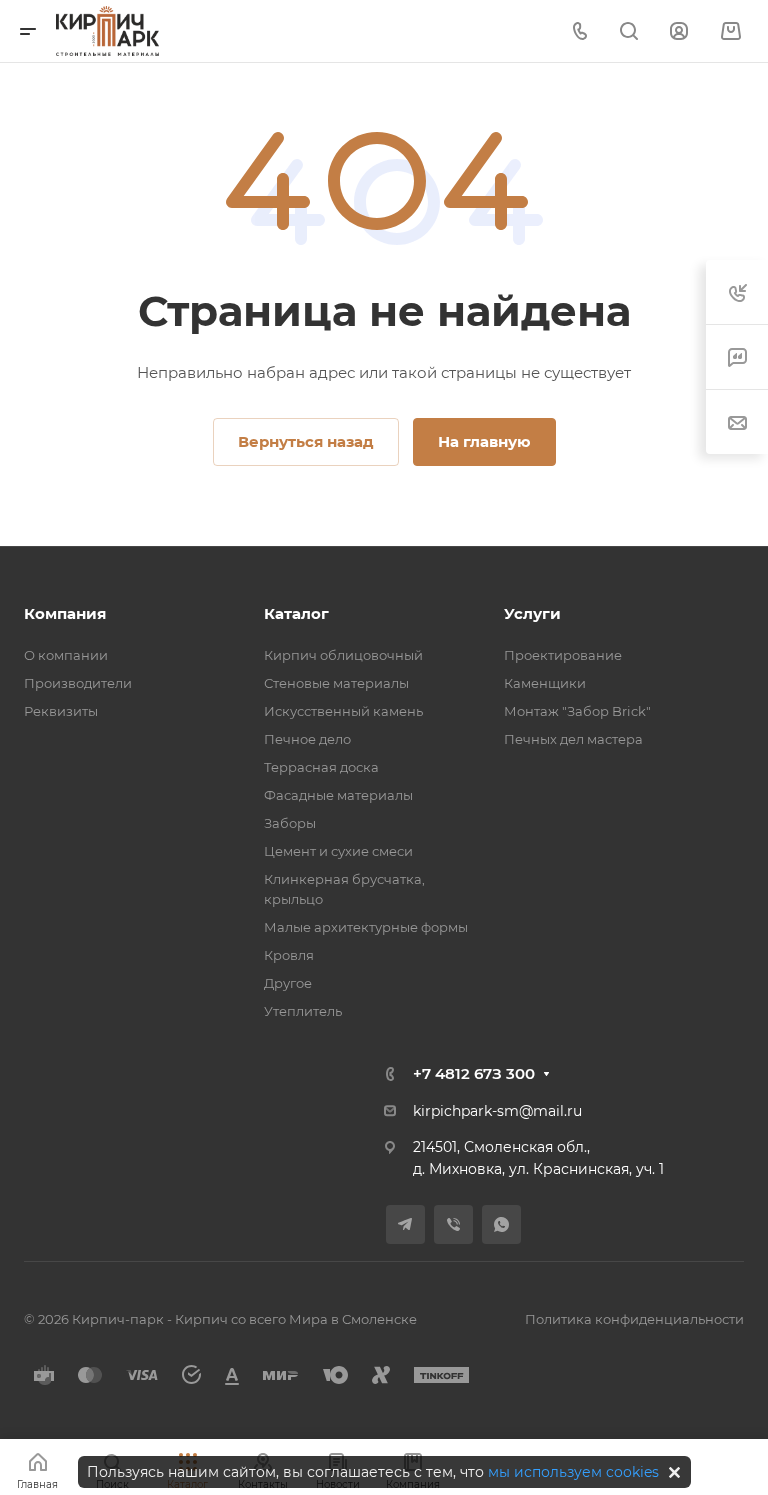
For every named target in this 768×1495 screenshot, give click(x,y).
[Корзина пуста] (730, 31)
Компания (65, 613)
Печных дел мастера (573, 739)
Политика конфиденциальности (634, 1319)
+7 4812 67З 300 (474, 1073)
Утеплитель (303, 1011)
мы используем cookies (573, 1472)
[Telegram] (405, 1224)
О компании (66, 655)
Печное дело (307, 739)
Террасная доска (321, 767)
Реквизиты (61, 711)
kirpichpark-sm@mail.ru (497, 1111)
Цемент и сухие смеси (338, 851)
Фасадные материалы (338, 795)
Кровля (289, 955)
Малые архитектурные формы (366, 927)
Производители (78, 683)
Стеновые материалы (336, 683)
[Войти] (679, 31)
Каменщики (545, 683)
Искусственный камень (343, 711)
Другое (288, 983)
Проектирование (563, 655)
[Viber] (453, 1224)
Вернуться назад (306, 441)
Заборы (290, 823)
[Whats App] (501, 1224)
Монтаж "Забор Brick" (577, 711)
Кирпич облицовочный (343, 655)
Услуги (532, 613)
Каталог (296, 613)
